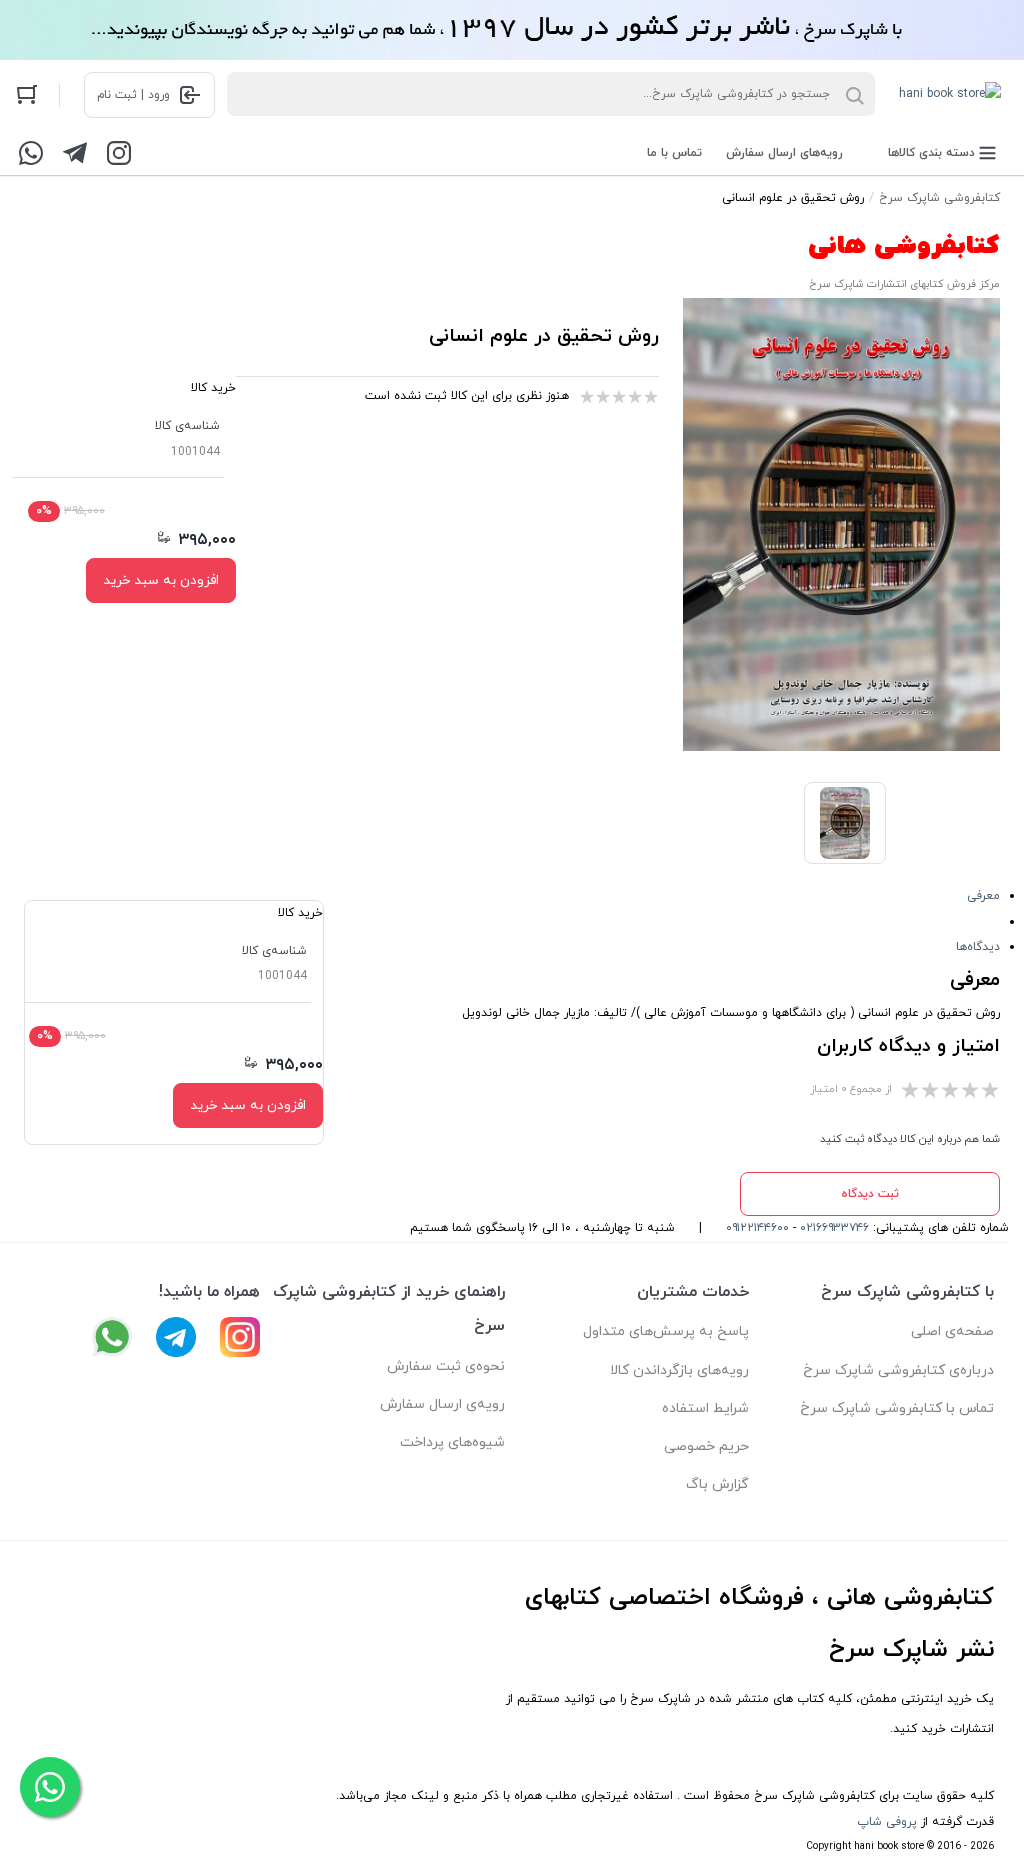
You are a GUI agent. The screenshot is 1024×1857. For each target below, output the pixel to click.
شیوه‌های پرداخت (452, 1442)
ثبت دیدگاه (870, 1194)
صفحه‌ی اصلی (952, 1331)
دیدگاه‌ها (978, 947)
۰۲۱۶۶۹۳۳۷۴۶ (834, 1228)
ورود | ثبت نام (133, 95)
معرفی (983, 896)
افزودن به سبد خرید (161, 580)
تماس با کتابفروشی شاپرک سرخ (897, 1408)
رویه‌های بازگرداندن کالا (679, 1370)
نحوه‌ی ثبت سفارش (446, 1366)
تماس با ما (674, 153)
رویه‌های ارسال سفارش (784, 153)
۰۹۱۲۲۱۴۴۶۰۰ (757, 1228)
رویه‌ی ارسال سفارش (442, 1404)
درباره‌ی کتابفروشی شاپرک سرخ (898, 1370)
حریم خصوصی (706, 1446)
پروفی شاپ (887, 1822)
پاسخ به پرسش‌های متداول (666, 1331)
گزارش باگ (717, 1484)
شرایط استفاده (705, 1408)
